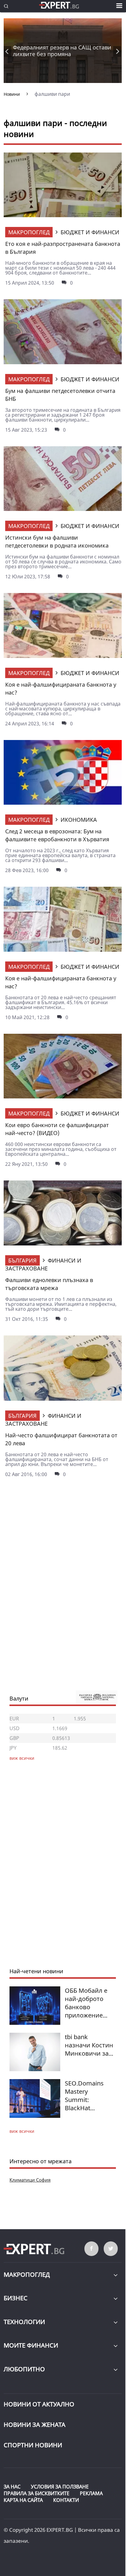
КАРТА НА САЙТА (23, 2500)
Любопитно (24, 2369)
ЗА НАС (12, 2487)
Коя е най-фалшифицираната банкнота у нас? (61, 688)
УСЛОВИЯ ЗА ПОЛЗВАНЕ (60, 2487)
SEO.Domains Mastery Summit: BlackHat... (84, 2096)
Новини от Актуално (39, 2404)
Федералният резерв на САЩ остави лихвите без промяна (62, 51)
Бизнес (16, 2298)
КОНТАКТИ (66, 2500)
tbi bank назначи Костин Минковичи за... (89, 2045)
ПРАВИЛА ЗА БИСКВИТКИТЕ (37, 2493)
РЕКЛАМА (91, 2493)
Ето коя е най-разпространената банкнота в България (63, 248)
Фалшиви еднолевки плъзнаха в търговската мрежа (49, 1284)
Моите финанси (31, 2345)
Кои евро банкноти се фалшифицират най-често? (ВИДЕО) (57, 1129)
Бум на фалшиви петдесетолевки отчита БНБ (60, 395)
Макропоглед (29, 232)
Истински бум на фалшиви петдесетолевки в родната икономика (57, 541)
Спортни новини (33, 2445)
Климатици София (30, 2180)
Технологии (24, 2322)
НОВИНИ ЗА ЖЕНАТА (35, 2425)
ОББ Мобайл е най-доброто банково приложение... (86, 2003)
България (22, 1260)
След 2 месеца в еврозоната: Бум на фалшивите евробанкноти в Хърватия (57, 835)
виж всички (22, 2131)
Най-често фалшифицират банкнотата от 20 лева (61, 1439)
